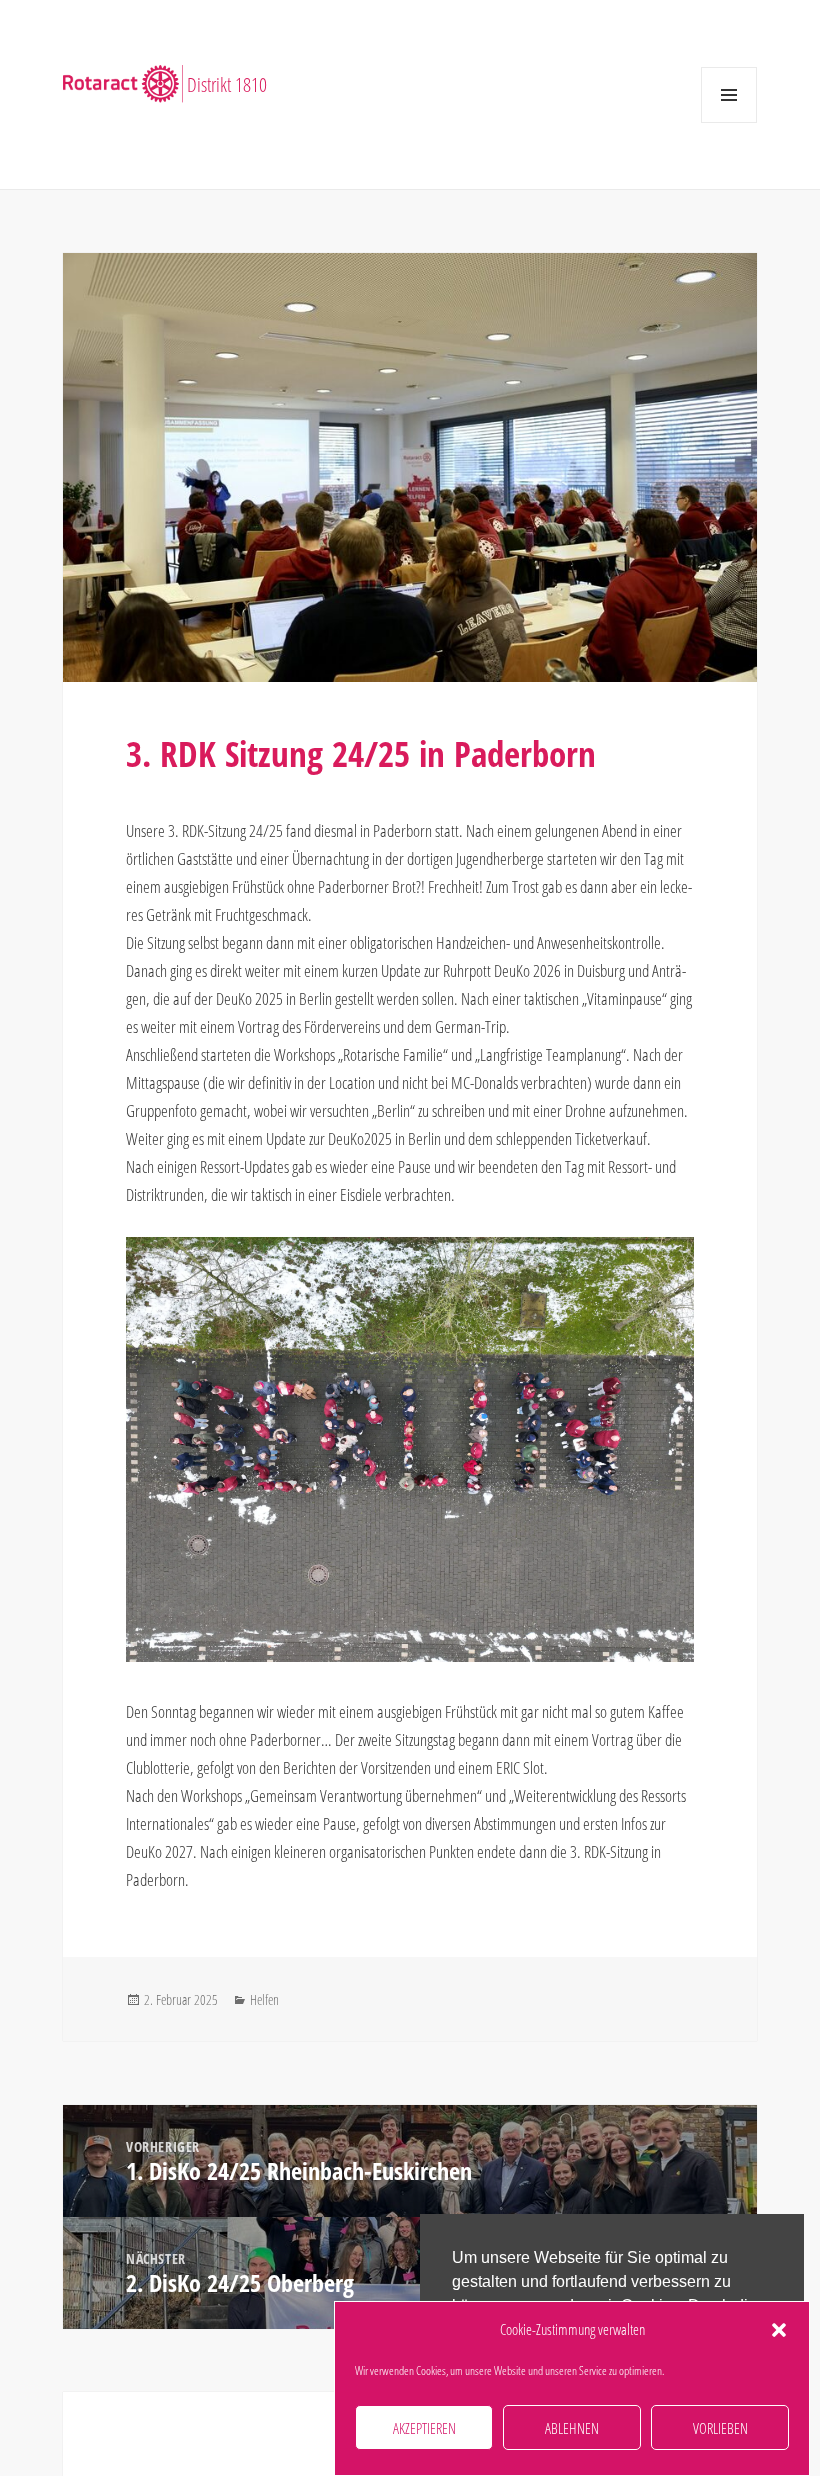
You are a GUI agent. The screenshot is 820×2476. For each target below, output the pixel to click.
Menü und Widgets (728, 122)
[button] (779, 2330)
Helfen (264, 1999)
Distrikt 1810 (227, 82)
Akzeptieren (424, 2428)
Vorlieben (720, 2428)
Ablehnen (572, 2428)
